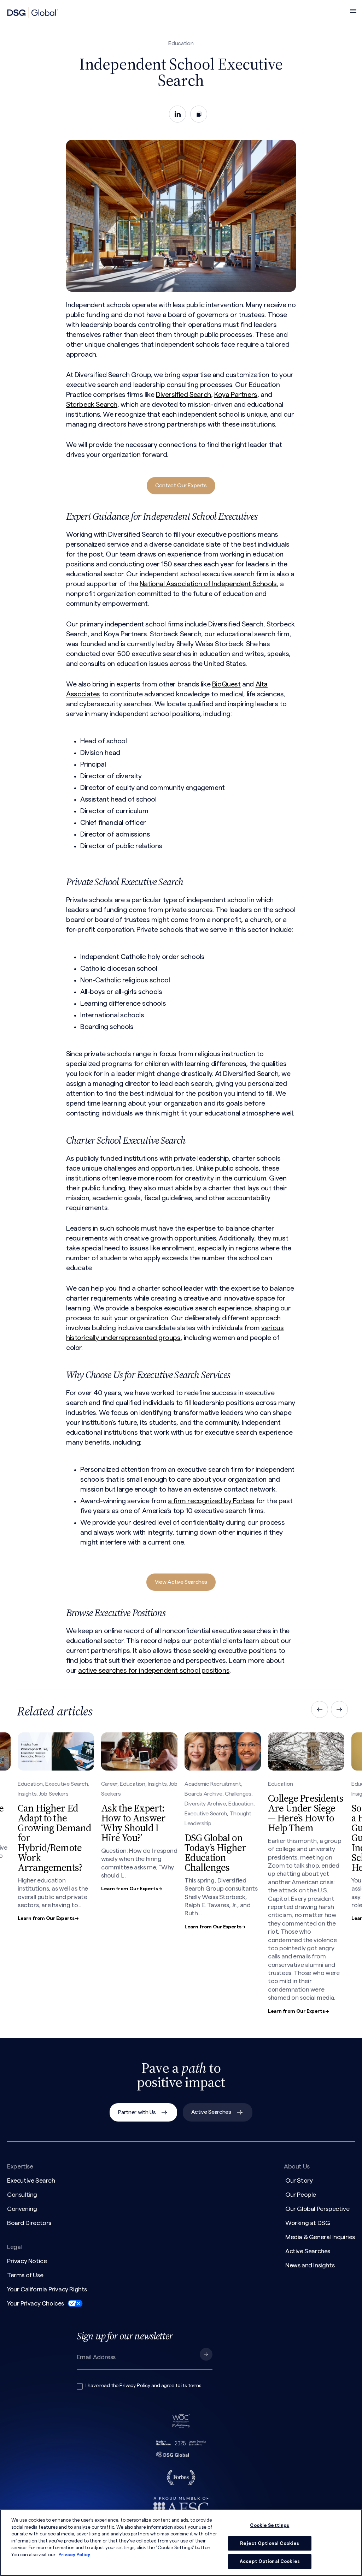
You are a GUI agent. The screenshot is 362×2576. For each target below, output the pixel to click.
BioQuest (226, 684)
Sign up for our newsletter (125, 2336)
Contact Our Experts (181, 486)
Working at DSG (308, 2223)
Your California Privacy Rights (47, 2289)
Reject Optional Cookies (270, 2543)
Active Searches (211, 2112)
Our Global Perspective (317, 2209)
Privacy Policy (135, 2386)
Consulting (22, 2195)
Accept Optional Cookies (270, 2561)
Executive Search (31, 2181)
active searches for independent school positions (154, 1671)
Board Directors (29, 2223)
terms (195, 2386)
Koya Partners (236, 395)
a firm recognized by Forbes (211, 1501)
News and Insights (310, 2265)
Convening (22, 2209)
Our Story (299, 2181)
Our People (301, 2195)
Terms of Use (25, 2275)
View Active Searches (181, 1582)
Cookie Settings (270, 2525)
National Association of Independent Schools (208, 584)
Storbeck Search (92, 405)
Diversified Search (183, 395)
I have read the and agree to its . (144, 2386)
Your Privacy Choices (36, 2303)
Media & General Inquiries (320, 2237)
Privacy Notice (27, 2261)
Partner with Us (137, 2112)
